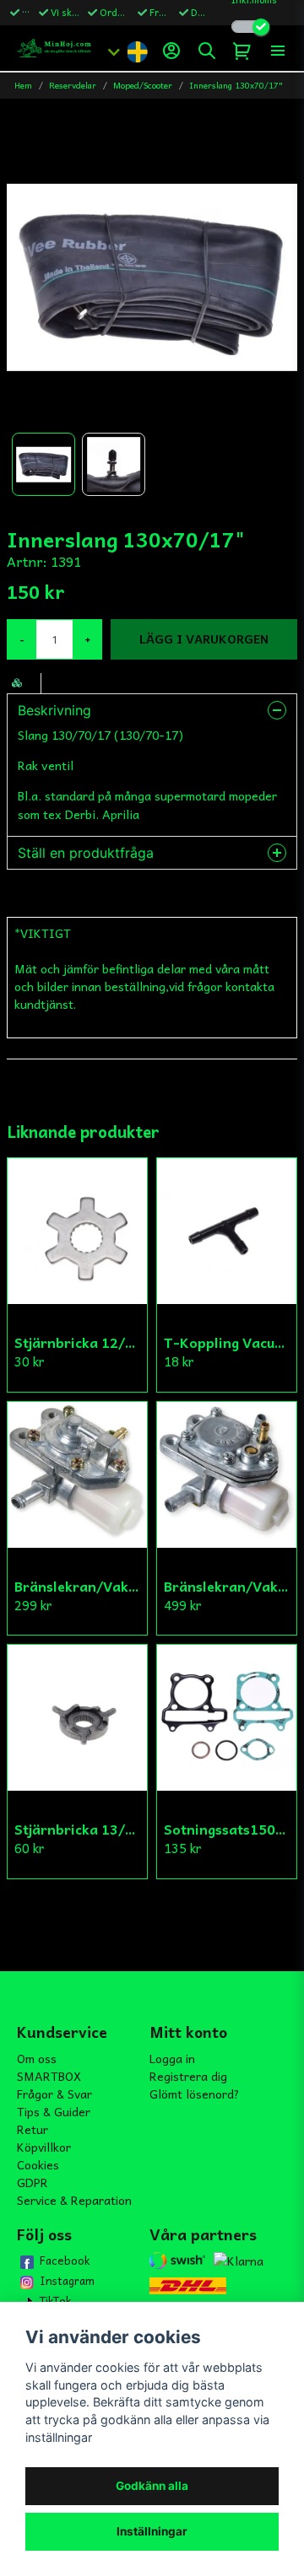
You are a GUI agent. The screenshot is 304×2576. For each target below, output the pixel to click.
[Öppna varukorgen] (242, 51)
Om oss (37, 2058)
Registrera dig (188, 2076)
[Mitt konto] (171, 51)
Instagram (67, 2281)
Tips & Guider (54, 2111)
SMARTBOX (49, 2076)
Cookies (38, 2164)
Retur (33, 2129)
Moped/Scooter (143, 86)
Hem (23, 86)
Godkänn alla (152, 2486)
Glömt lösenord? (195, 2094)
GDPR (33, 2182)
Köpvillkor (44, 2147)
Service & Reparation (74, 2200)
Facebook (65, 2261)
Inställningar (152, 2531)
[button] (137, 51)
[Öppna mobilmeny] (278, 51)
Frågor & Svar (54, 2094)
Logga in (172, 2058)
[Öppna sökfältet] (207, 51)
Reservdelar (73, 86)
